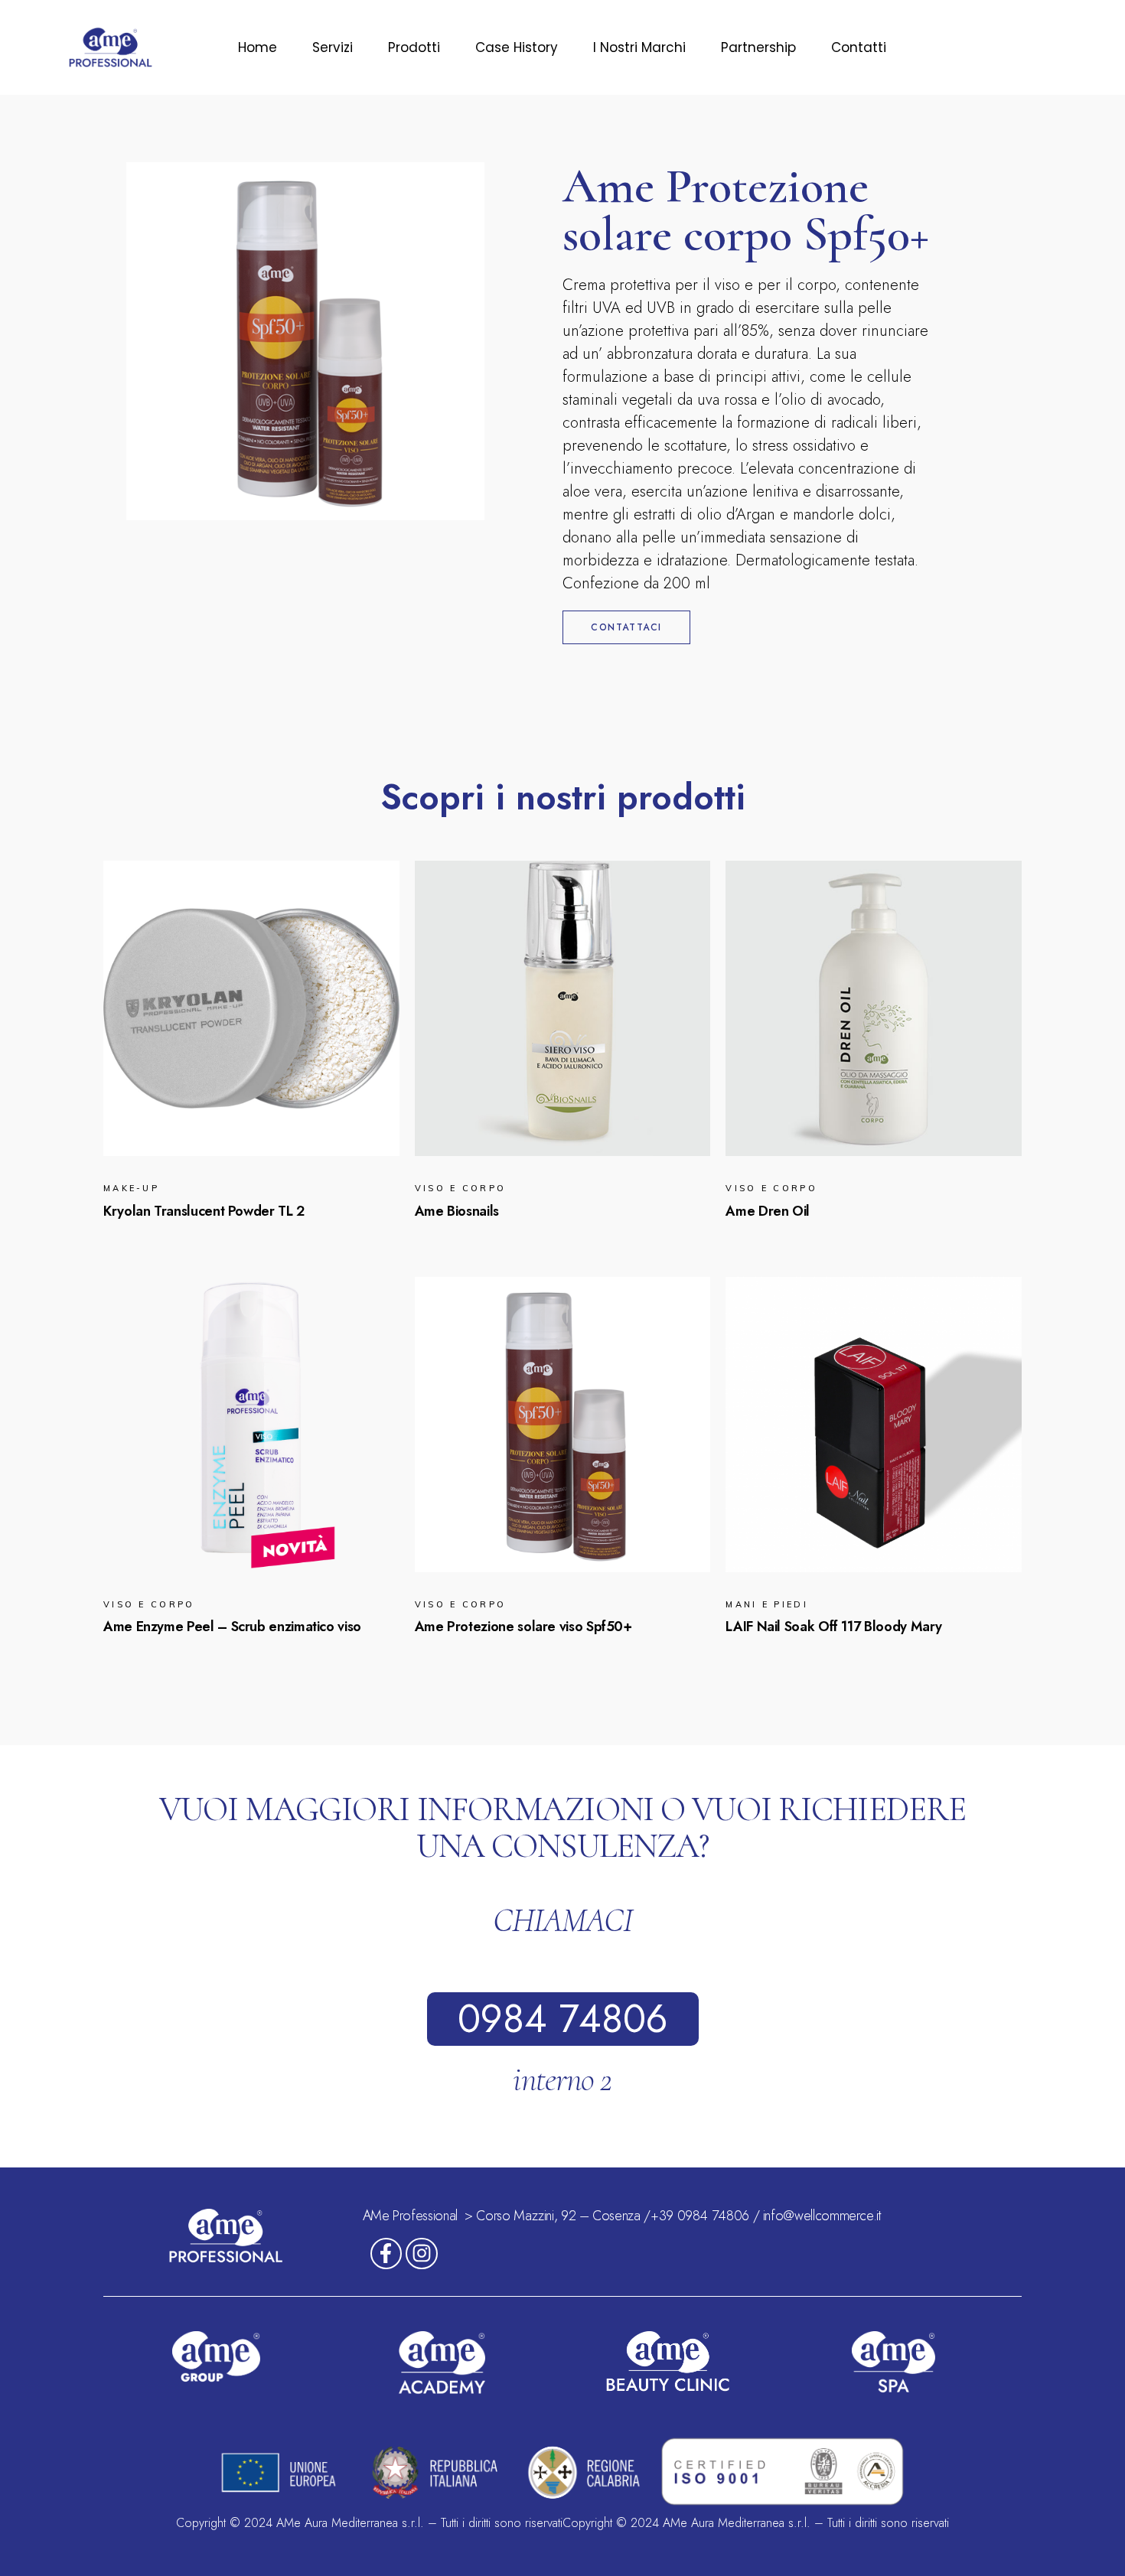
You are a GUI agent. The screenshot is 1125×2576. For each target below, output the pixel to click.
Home (258, 47)
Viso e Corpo (461, 1188)
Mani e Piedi (767, 1604)
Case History (517, 47)
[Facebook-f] (386, 2254)
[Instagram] (422, 2254)
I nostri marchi (639, 47)
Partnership (758, 47)
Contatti (859, 47)
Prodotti (414, 47)
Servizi (333, 47)
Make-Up (131, 1188)
